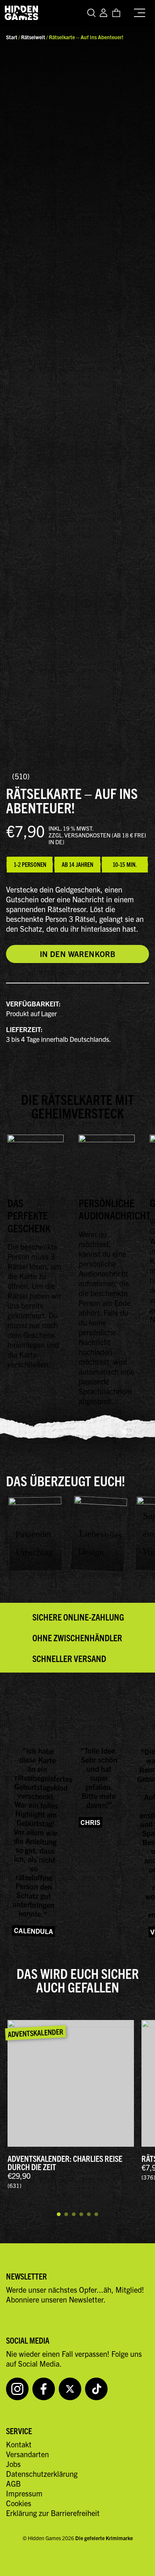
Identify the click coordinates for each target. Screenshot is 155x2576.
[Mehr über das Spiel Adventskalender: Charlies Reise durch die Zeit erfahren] (71, 2083)
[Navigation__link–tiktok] (96, 2389)
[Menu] (141, 11)
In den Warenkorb (77, 954)
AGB (13, 2483)
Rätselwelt (33, 37)
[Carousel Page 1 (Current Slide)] (59, 2211)
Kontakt (19, 2444)
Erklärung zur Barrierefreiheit (53, 2513)
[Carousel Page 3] (74, 2211)
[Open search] (92, 13)
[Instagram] (17, 2389)
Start (12, 37)
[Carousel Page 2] (66, 2211)
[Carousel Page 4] (81, 2211)
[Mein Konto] (103, 13)
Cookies (19, 2503)
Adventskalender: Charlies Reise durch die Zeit (65, 2162)
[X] (70, 2389)
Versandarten (27, 2454)
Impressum (24, 2493)
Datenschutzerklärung (42, 2474)
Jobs (13, 2464)
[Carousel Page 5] (89, 2211)
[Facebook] (44, 2389)
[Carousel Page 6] (96, 2211)
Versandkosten (87, 835)
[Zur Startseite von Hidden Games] (21, 13)
